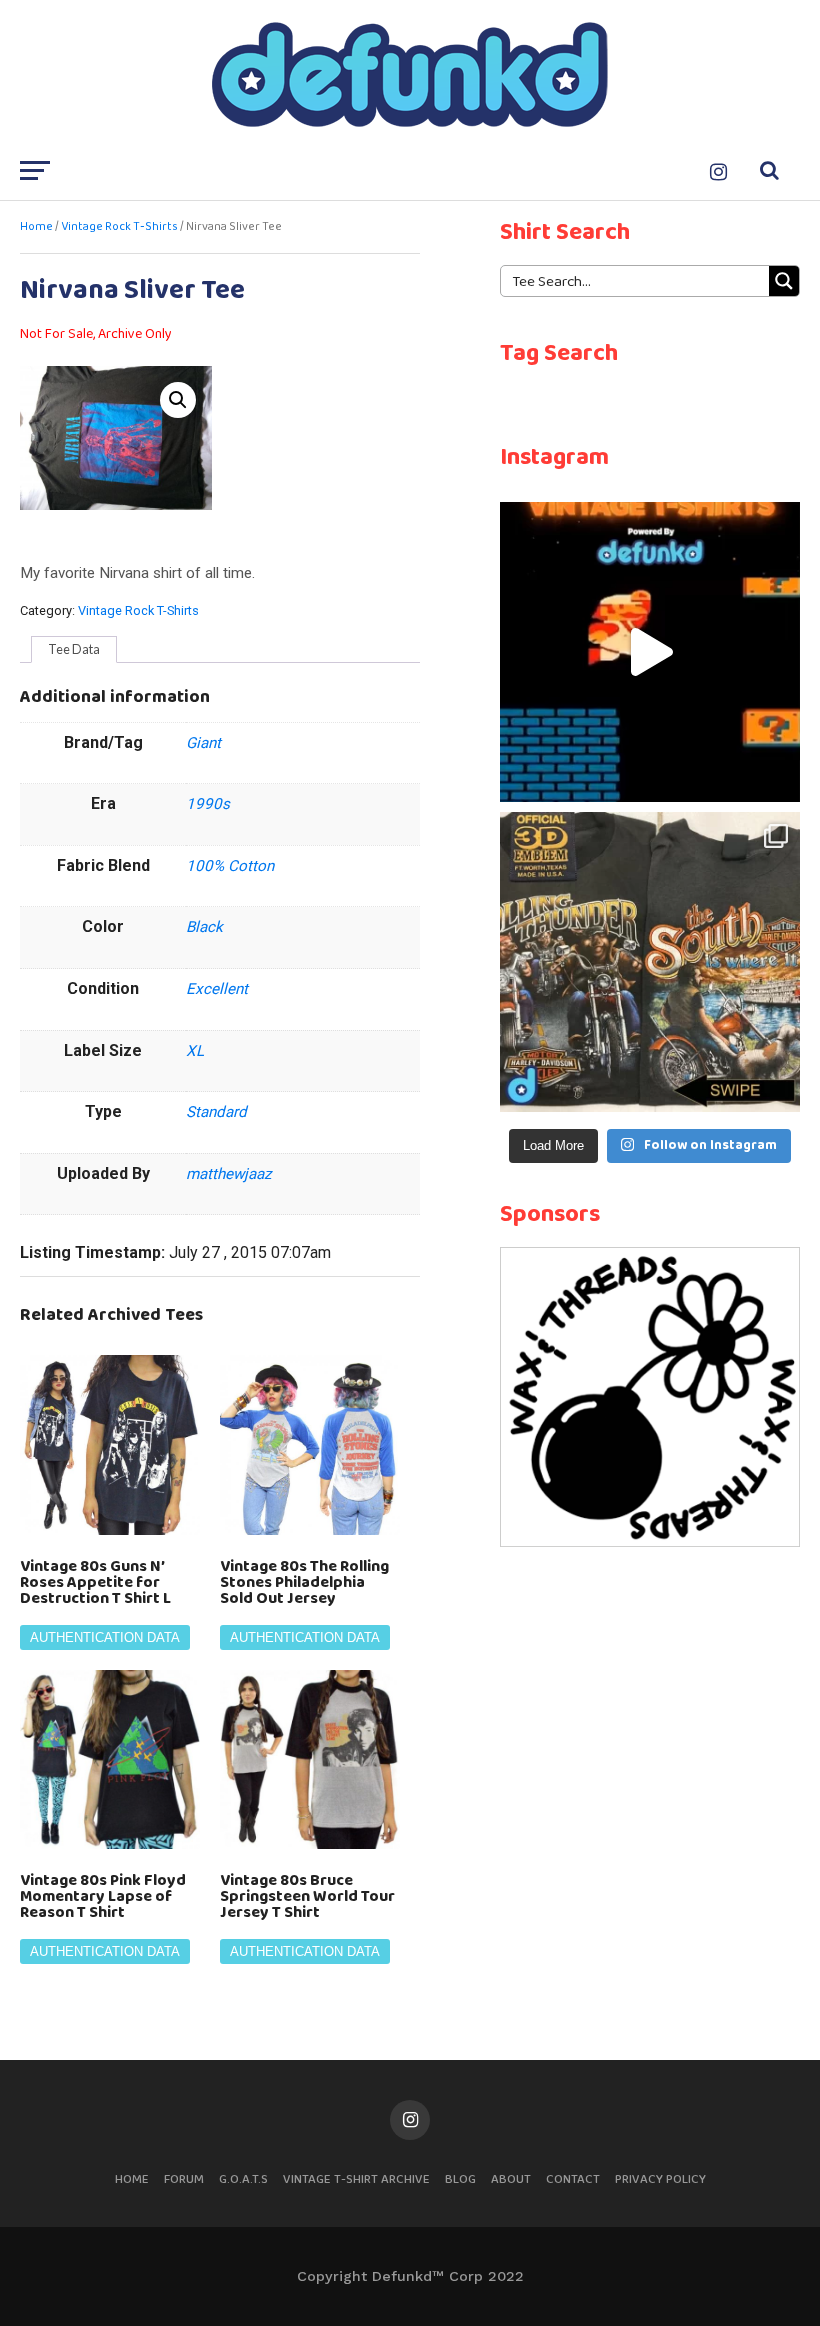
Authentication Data (105, 1637)
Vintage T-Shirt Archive (356, 2179)
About (511, 2179)
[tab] (74, 650)
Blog (460, 2179)
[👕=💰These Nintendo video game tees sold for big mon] (650, 652)
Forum (184, 2179)
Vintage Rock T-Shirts (119, 227)
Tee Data (74, 649)
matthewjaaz (229, 1174)
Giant (203, 743)
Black (204, 927)
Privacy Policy (660, 2179)
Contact (573, 2179)
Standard (216, 1112)
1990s (208, 804)
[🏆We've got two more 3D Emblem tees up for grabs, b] (650, 962)
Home (36, 227)
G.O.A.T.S (243, 2179)
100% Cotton (230, 866)
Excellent (217, 989)
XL (195, 1051)
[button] (178, 400)
